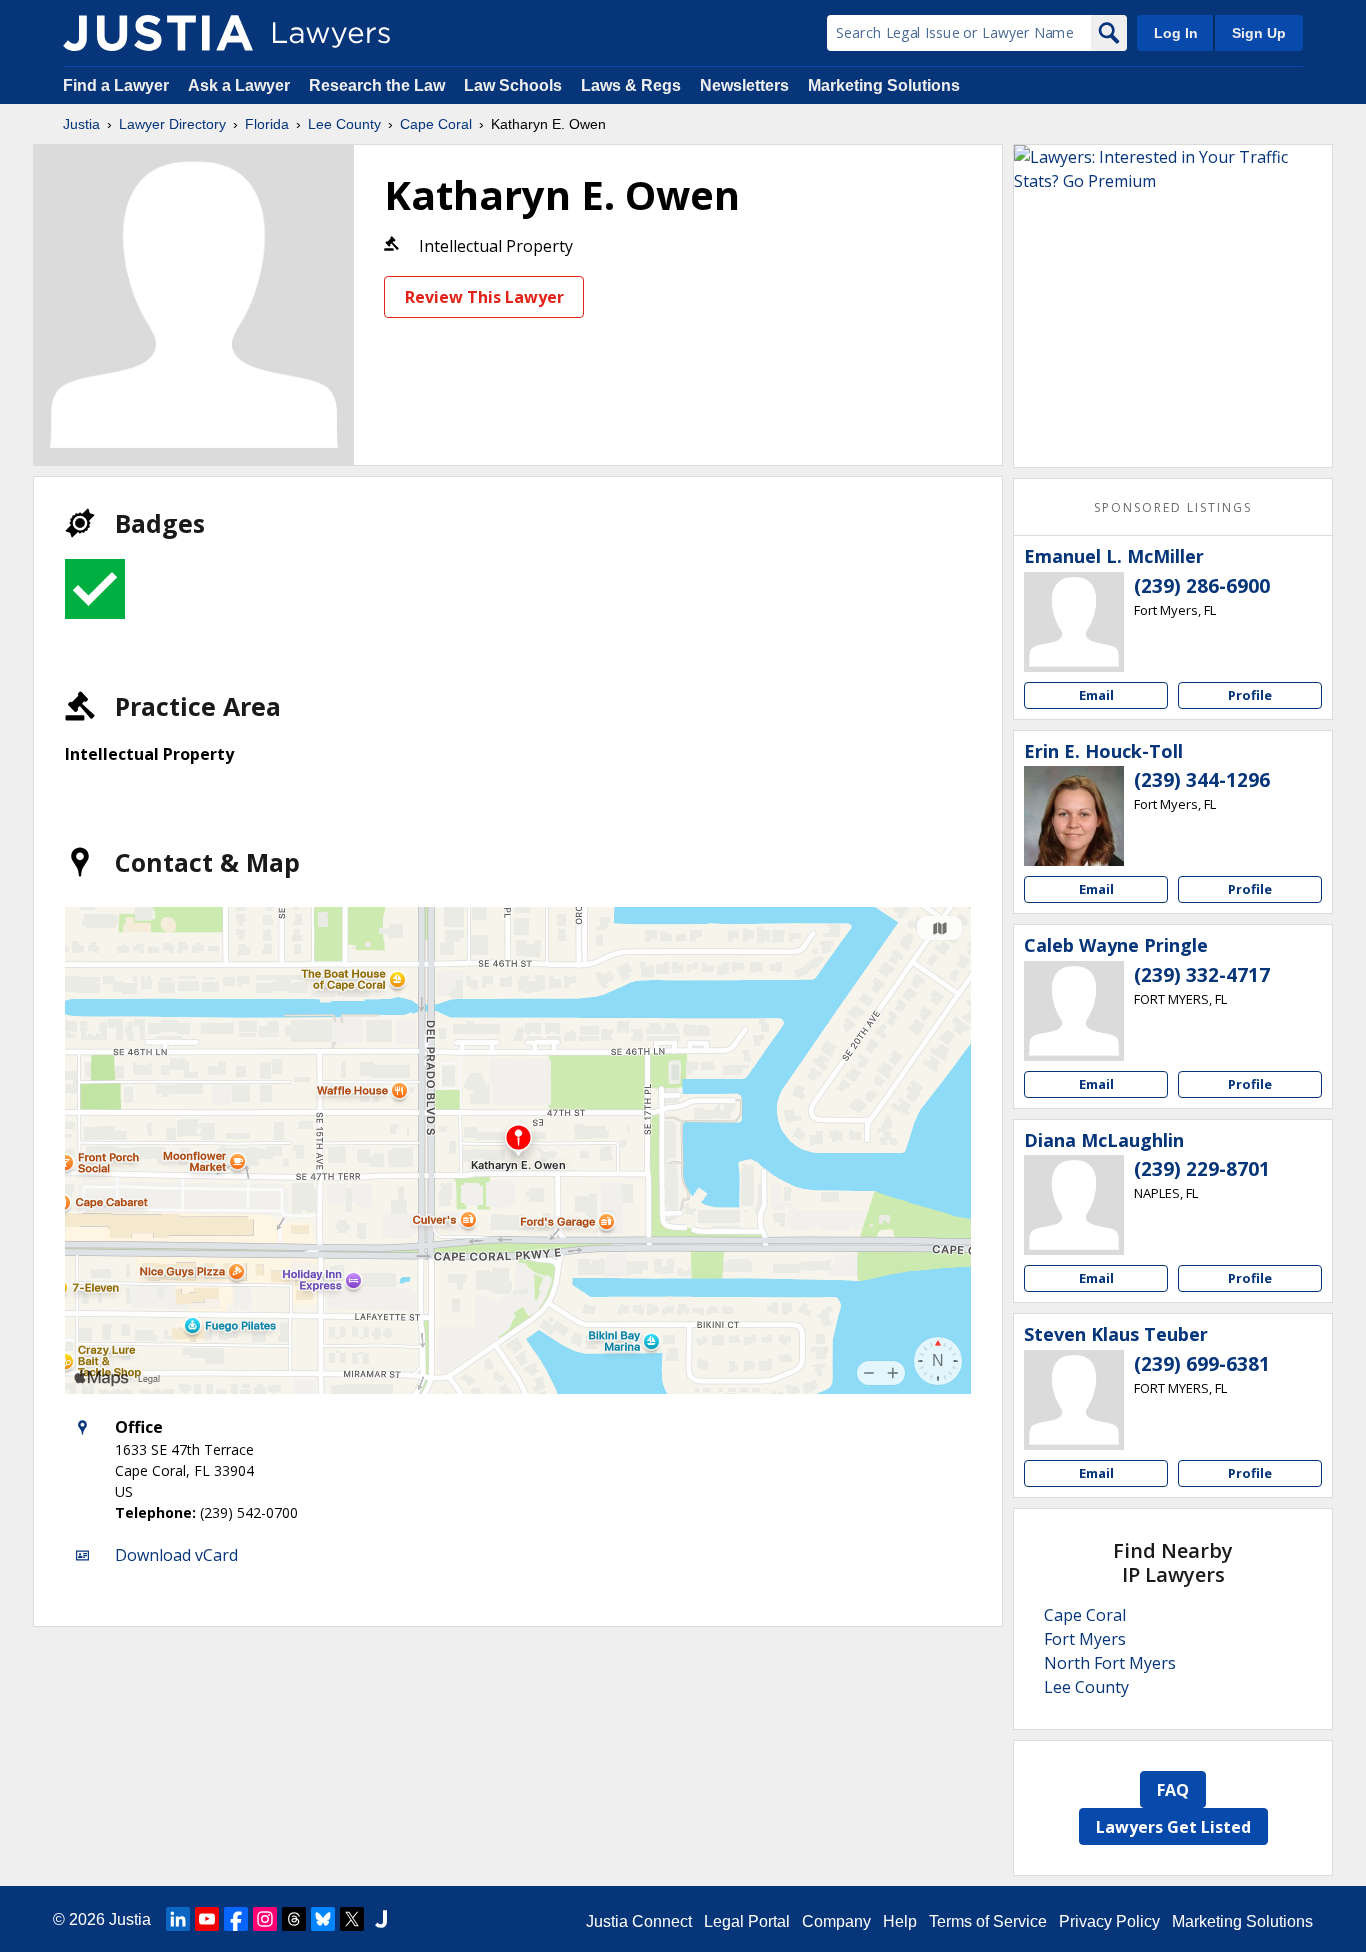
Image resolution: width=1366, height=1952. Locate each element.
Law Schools (513, 85)
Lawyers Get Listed (1173, 1827)
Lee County (344, 124)
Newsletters (744, 85)
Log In (1176, 33)
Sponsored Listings (1173, 507)
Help (900, 1921)
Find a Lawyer (116, 85)
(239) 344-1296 (1202, 780)
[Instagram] (265, 1919)
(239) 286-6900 (1202, 586)
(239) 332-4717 (1202, 975)
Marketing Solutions (884, 85)
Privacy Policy (1109, 1921)
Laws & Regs (631, 85)
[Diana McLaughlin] (1074, 1205)
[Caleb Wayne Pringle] (1074, 1011)
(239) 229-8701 (1202, 1169)
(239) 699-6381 (1202, 1364)
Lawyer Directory (172, 124)
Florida (267, 124)
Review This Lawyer (484, 297)
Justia (81, 124)
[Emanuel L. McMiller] (1074, 622)
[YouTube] (207, 1919)
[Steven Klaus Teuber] (1074, 1400)
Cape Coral (436, 124)
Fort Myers (1085, 1639)
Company (836, 1921)
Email (1096, 695)
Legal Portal (747, 1921)
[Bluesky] (323, 1919)
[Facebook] (236, 1919)
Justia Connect (639, 1921)
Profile (1250, 695)
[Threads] (294, 1919)
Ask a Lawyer (241, 85)
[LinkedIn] (178, 1919)
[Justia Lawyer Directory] (158, 33)
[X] (352, 1919)
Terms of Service (988, 1921)
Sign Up (1259, 33)
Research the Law (377, 85)
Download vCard (176, 1555)
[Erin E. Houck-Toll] (1074, 816)
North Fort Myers (1110, 1663)
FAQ (1173, 1790)
